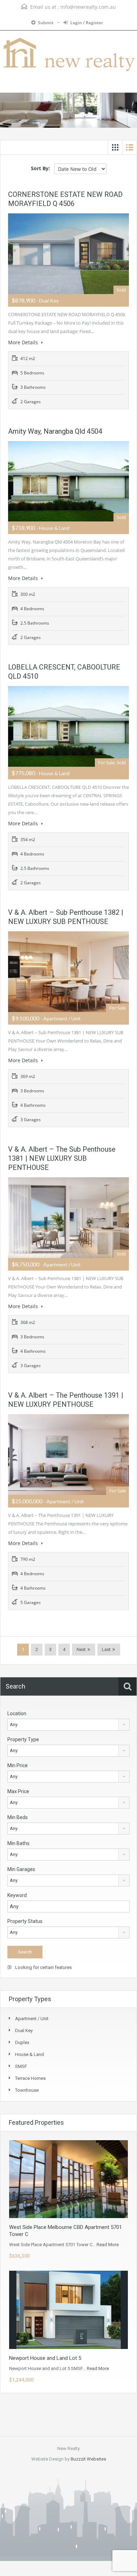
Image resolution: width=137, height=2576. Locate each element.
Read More (108, 2245)
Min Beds (18, 1817)
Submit (46, 23)
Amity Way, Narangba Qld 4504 (55, 431)
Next (81, 1649)
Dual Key (24, 2031)
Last (106, 1649)
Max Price (18, 1791)
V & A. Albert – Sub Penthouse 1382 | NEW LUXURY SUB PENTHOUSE (66, 917)
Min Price (18, 1765)
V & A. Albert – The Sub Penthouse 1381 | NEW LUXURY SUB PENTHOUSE (62, 1158)
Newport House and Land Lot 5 (45, 2358)
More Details (24, 342)
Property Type (23, 1739)
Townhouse (27, 2090)
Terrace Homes (30, 2078)
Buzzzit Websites (88, 2459)
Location (17, 1713)
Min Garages (21, 1869)
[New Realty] (68, 55)
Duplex (22, 2042)
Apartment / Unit (32, 2019)
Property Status (25, 1921)
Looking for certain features (43, 1967)
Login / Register (87, 23)
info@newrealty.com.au (88, 7)
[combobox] (68, 1725)
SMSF (21, 2066)
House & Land (30, 2054)
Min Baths (18, 1843)
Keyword (17, 1895)
